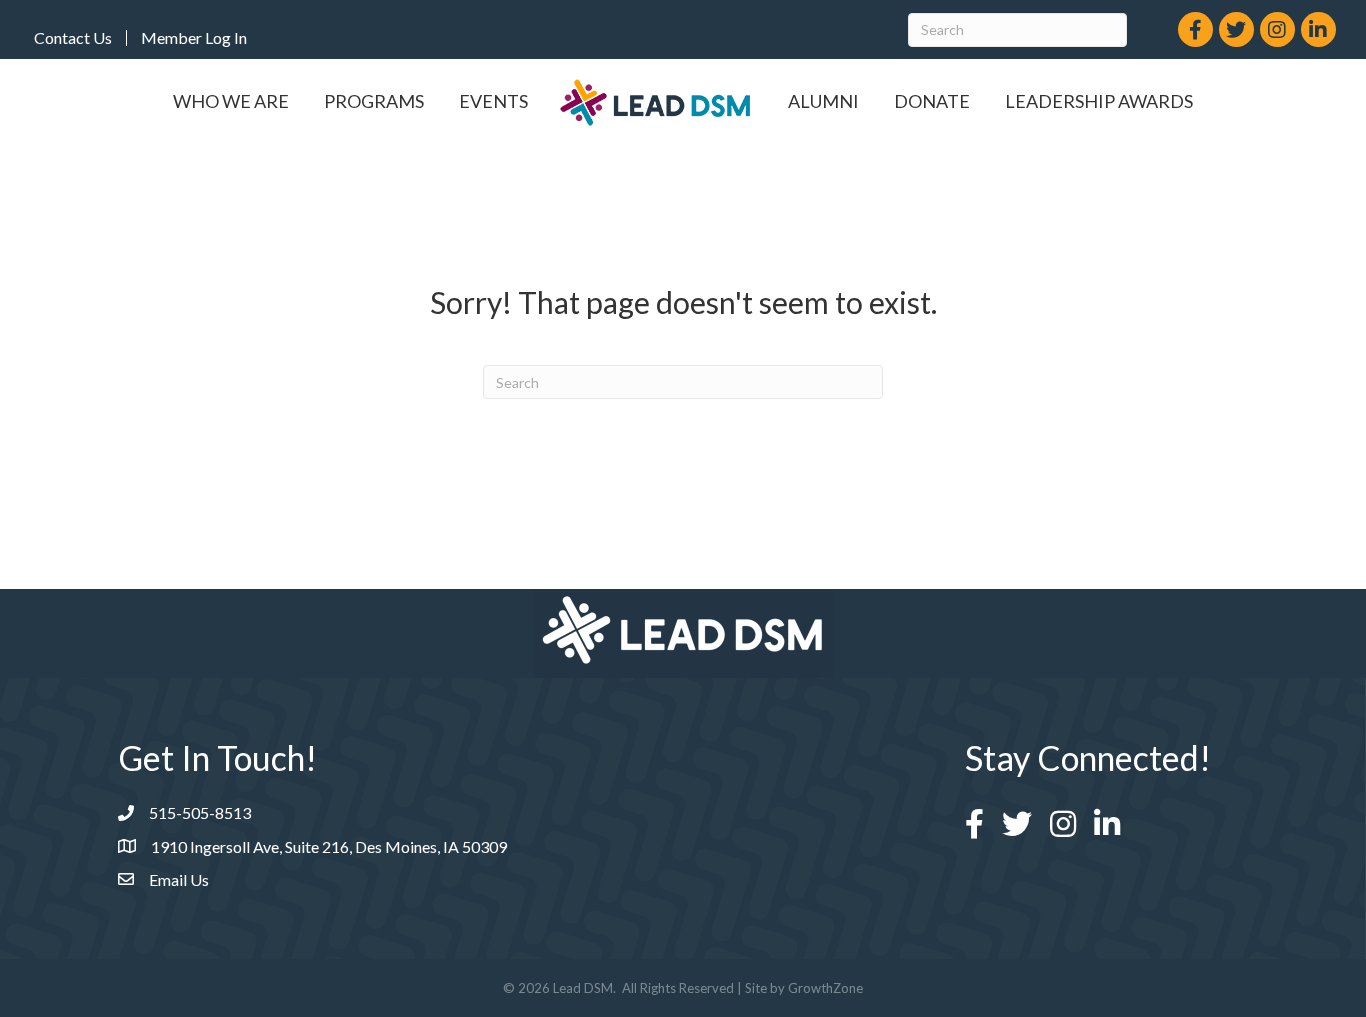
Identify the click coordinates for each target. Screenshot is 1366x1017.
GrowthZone (825, 988)
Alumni (823, 101)
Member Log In (194, 38)
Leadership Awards (1099, 101)
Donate (932, 101)
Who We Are (231, 101)
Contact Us (73, 38)
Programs (374, 101)
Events (493, 101)
